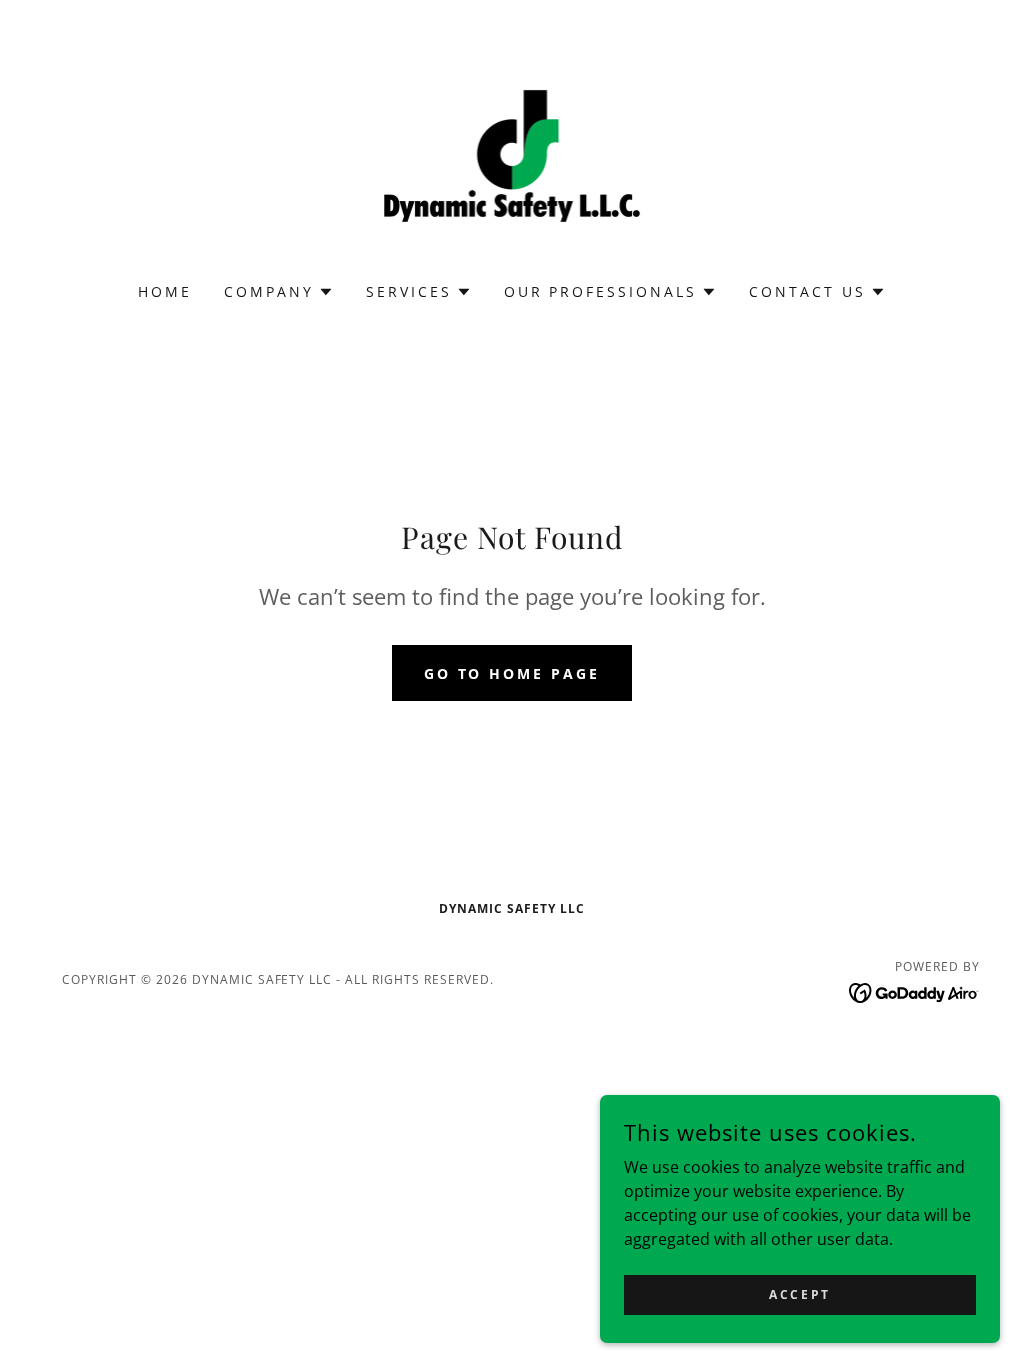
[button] (279, 292)
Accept (799, 1294)
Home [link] (165, 291)
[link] (512, 154)
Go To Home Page (512, 673)
